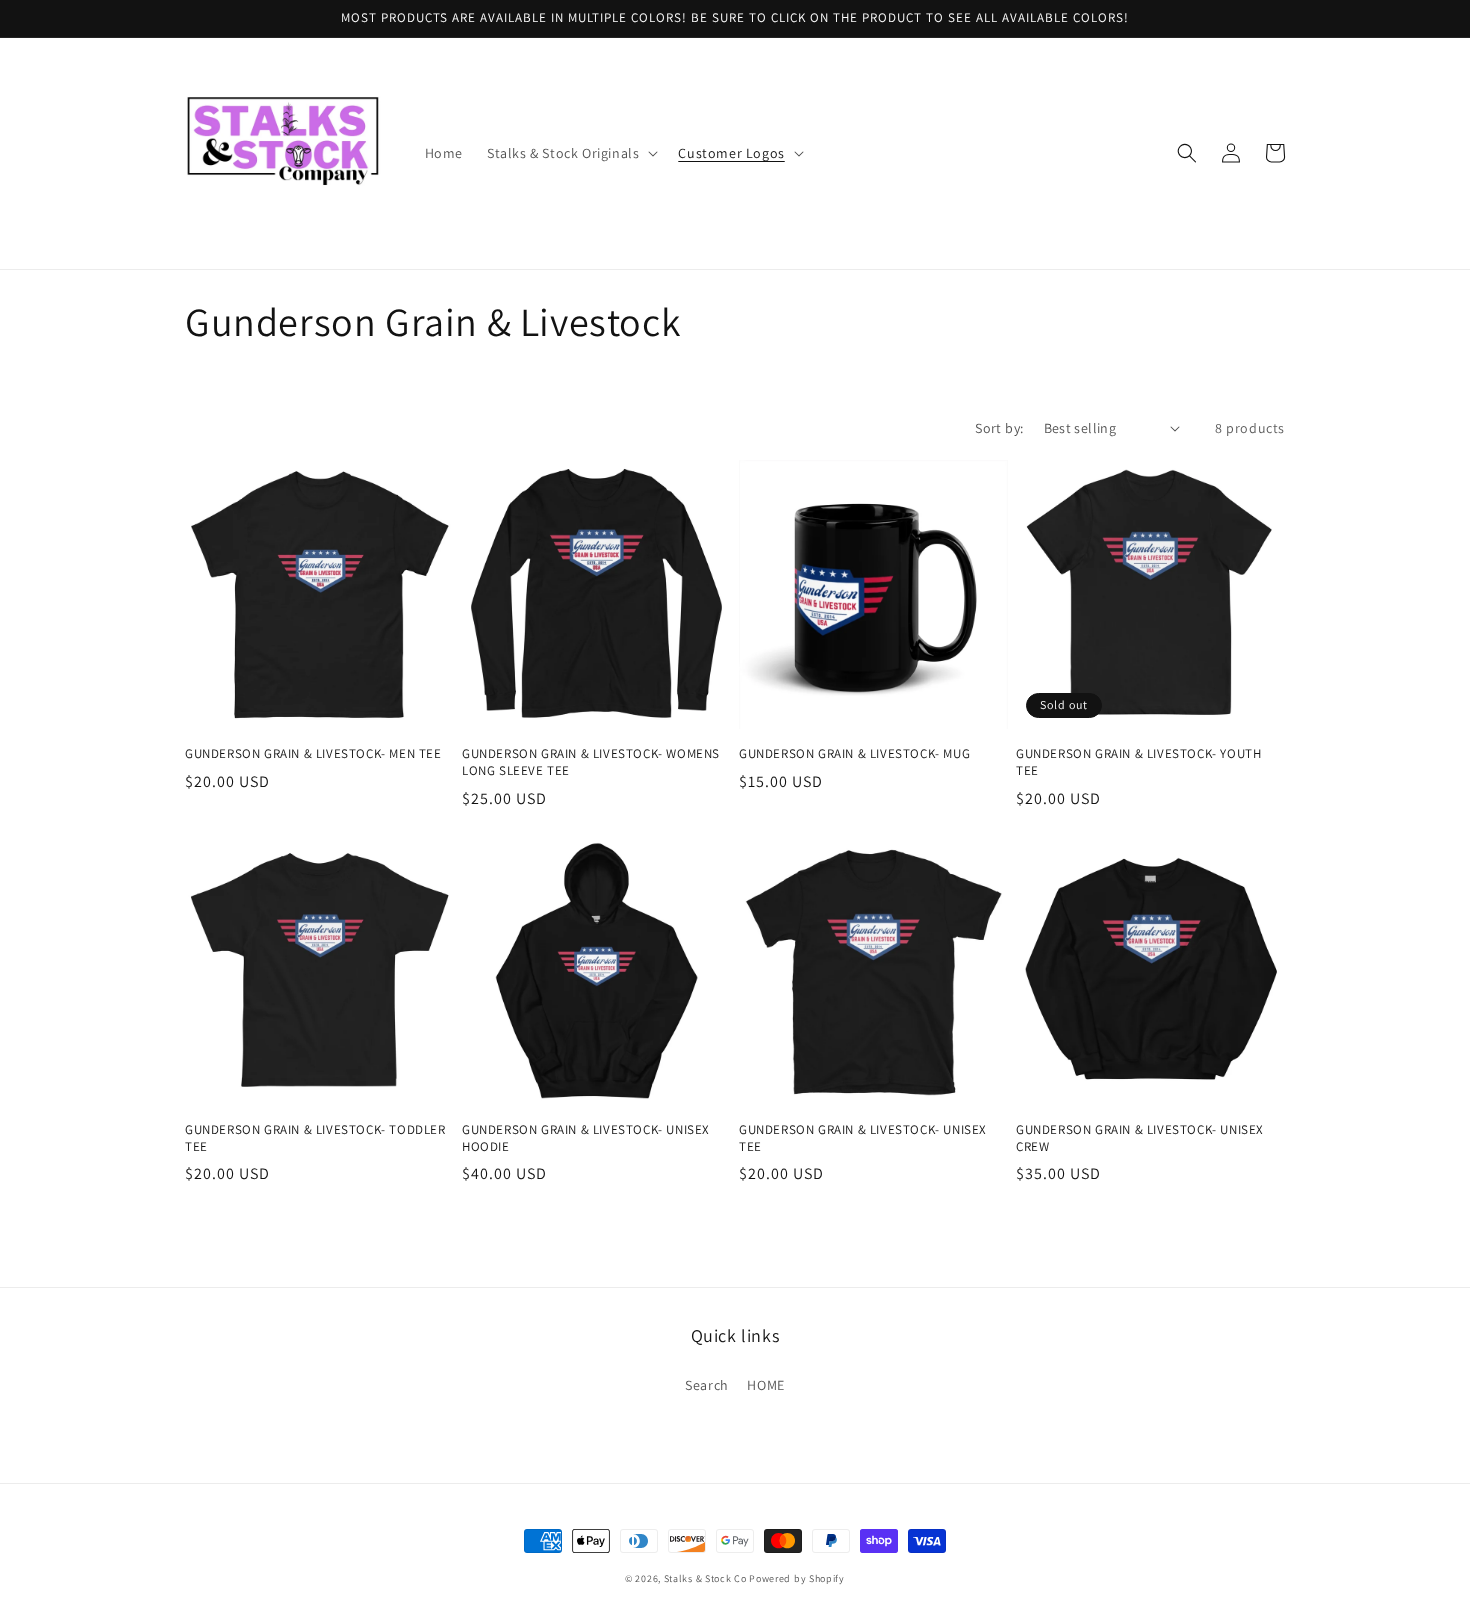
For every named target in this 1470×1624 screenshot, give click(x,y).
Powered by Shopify (797, 1578)
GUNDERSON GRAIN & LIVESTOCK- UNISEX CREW (1140, 1138)
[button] (570, 153)
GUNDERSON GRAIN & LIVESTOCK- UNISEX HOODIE (586, 1138)
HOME (765, 1385)
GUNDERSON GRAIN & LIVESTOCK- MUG (854, 754)
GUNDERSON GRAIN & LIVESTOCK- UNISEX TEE (863, 1138)
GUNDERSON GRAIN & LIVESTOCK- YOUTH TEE (1138, 762)
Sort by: (999, 428)
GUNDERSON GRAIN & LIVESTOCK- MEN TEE (313, 754)
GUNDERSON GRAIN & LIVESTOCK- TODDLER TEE (315, 1138)
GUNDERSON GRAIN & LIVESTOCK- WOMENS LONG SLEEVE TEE (591, 762)
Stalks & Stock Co (705, 1578)
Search (707, 1385)
